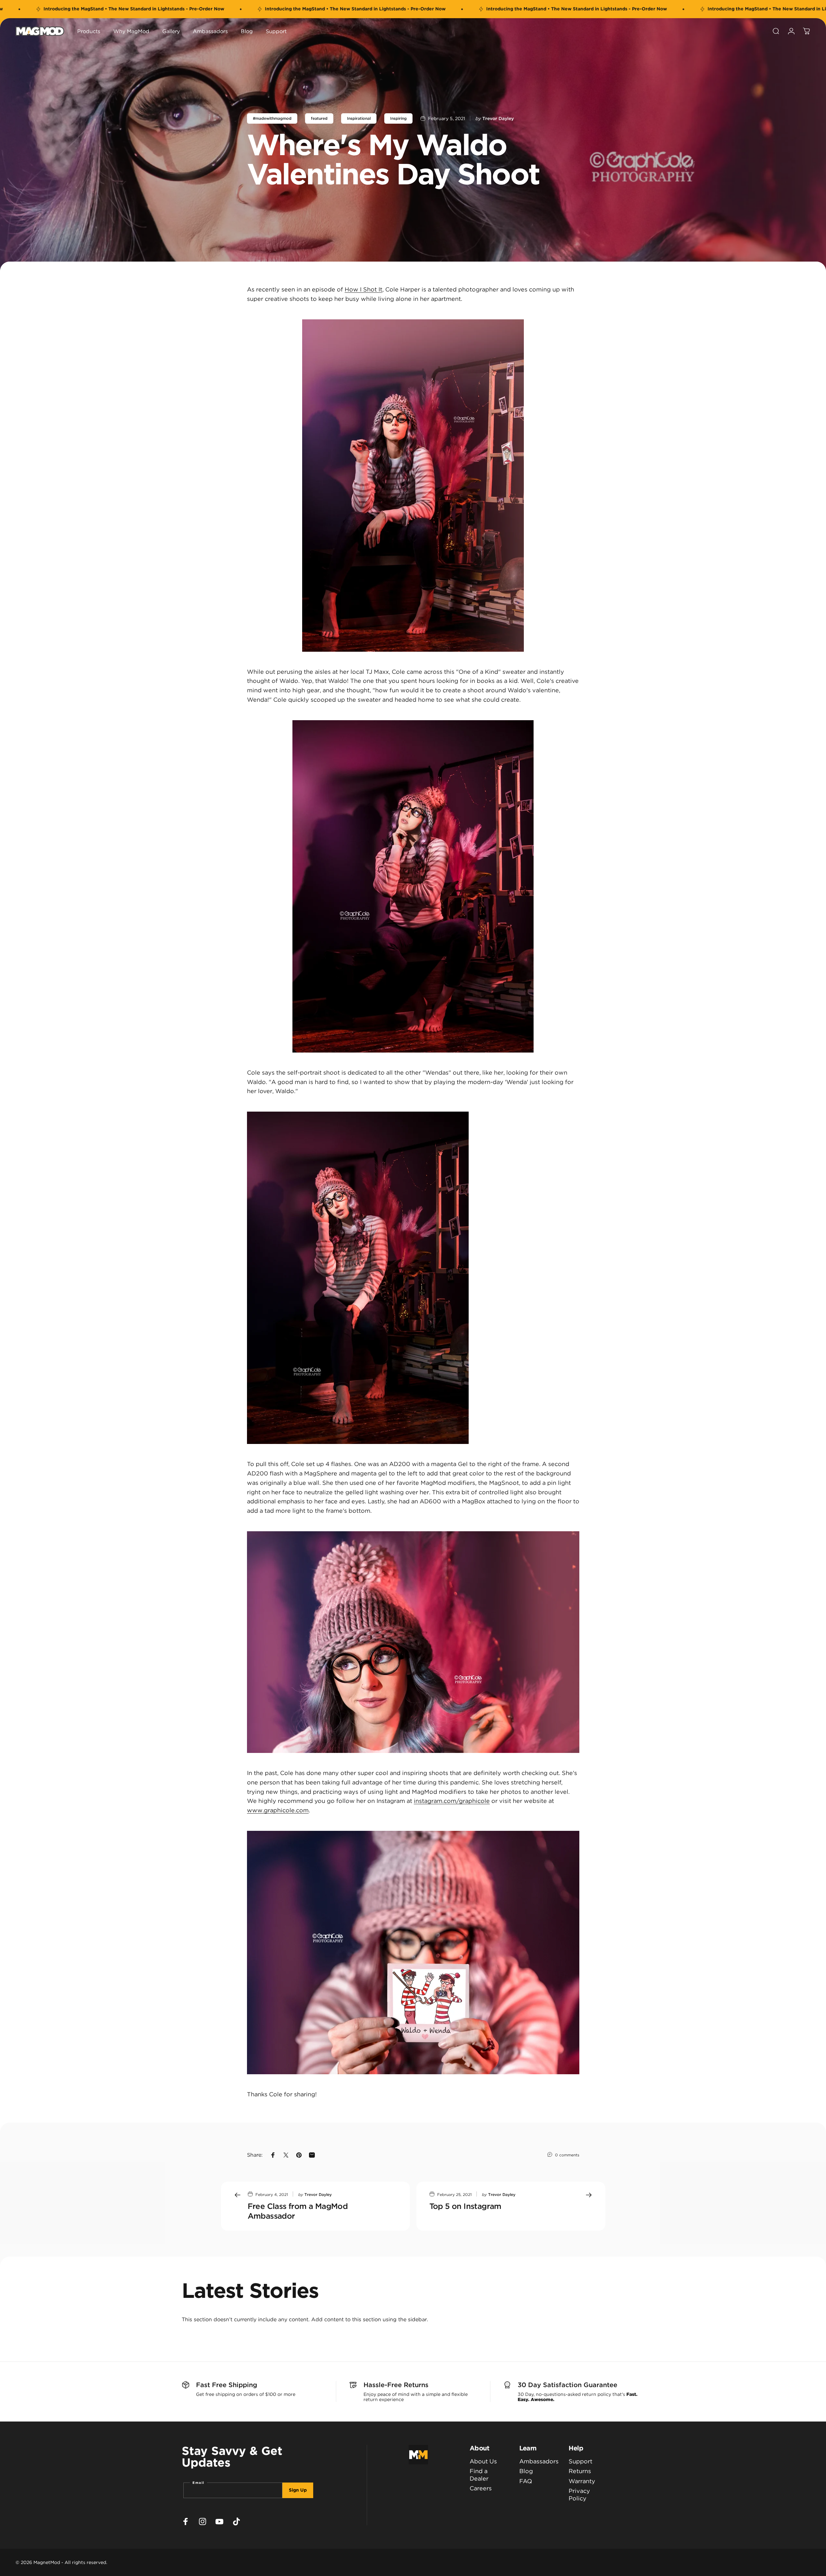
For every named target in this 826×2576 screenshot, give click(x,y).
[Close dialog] (553, 1182)
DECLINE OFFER (340, 1368)
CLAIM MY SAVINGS (340, 1348)
